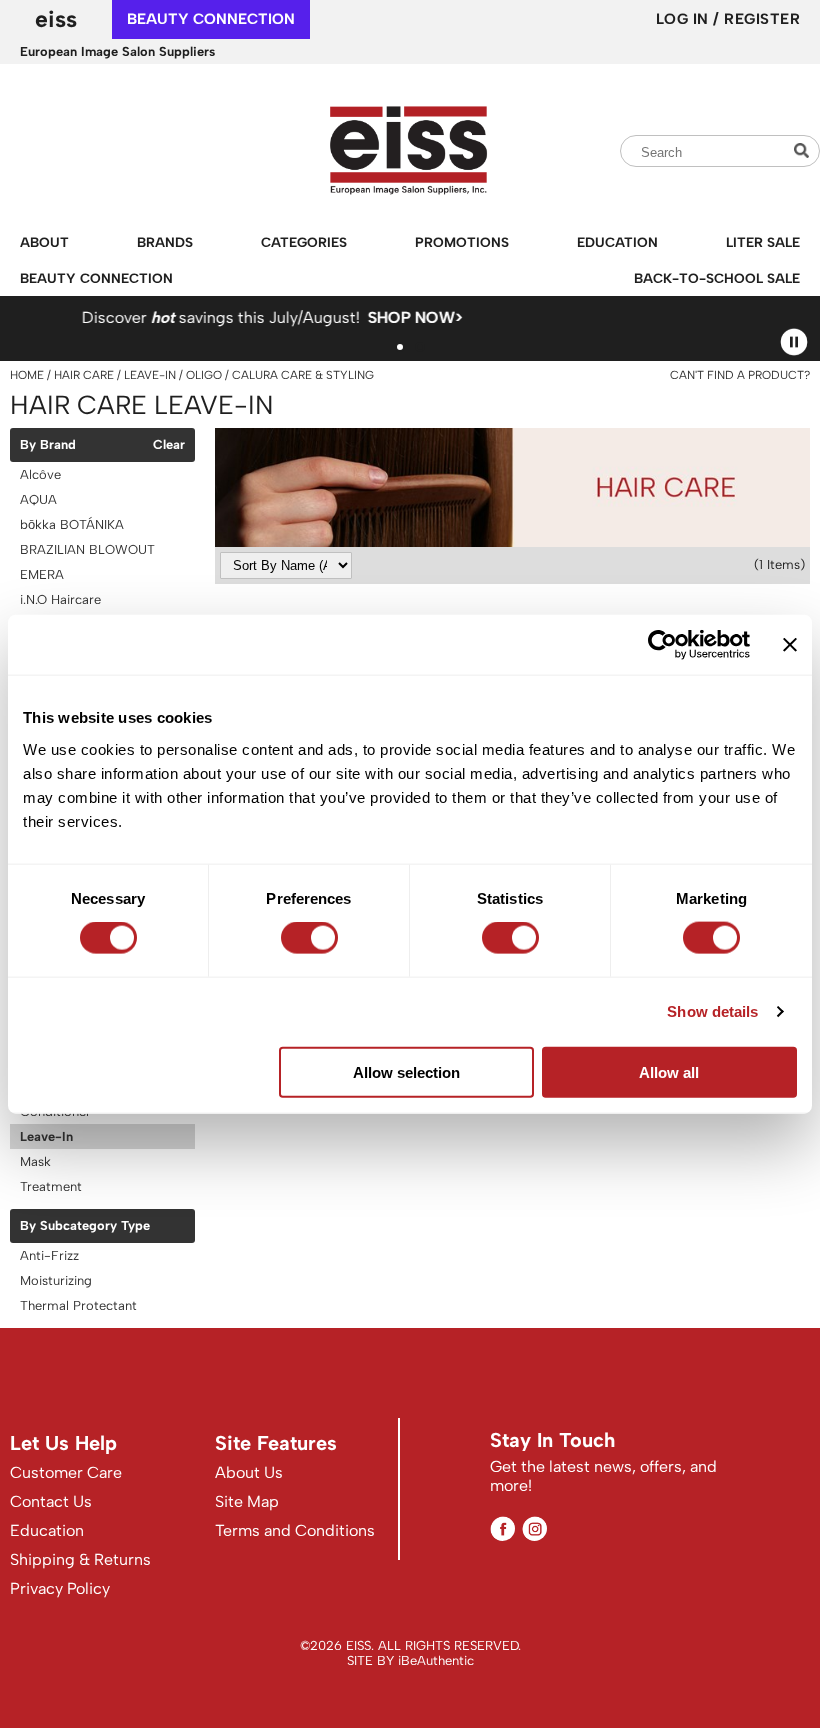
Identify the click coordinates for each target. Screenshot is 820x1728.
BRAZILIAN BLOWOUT (87, 549)
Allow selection (406, 1071)
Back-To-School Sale (717, 278)
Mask (35, 1161)
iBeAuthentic (436, 1660)
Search (804, 150)
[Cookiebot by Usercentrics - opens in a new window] (662, 645)
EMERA (42, 574)
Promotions (462, 242)
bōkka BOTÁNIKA (72, 524)
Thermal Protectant (78, 1305)
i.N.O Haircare (60, 599)
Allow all (669, 1071)
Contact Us (51, 1501)
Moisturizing (56, 1280)
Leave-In (46, 1136)
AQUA (38, 499)
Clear (169, 445)
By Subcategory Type (85, 1226)
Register (762, 19)
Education (617, 242)
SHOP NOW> (188, 317)
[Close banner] (790, 645)
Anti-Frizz (49, 1255)
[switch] (309, 938)
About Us (249, 1472)
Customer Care (66, 1472)
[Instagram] (534, 1528)
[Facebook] (502, 1528)
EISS (56, 19)
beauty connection (211, 19)
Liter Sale (763, 242)
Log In (685, 19)
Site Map (247, 1501)
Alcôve (40, 474)
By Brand (48, 445)
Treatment (51, 1186)
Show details (712, 1011)
